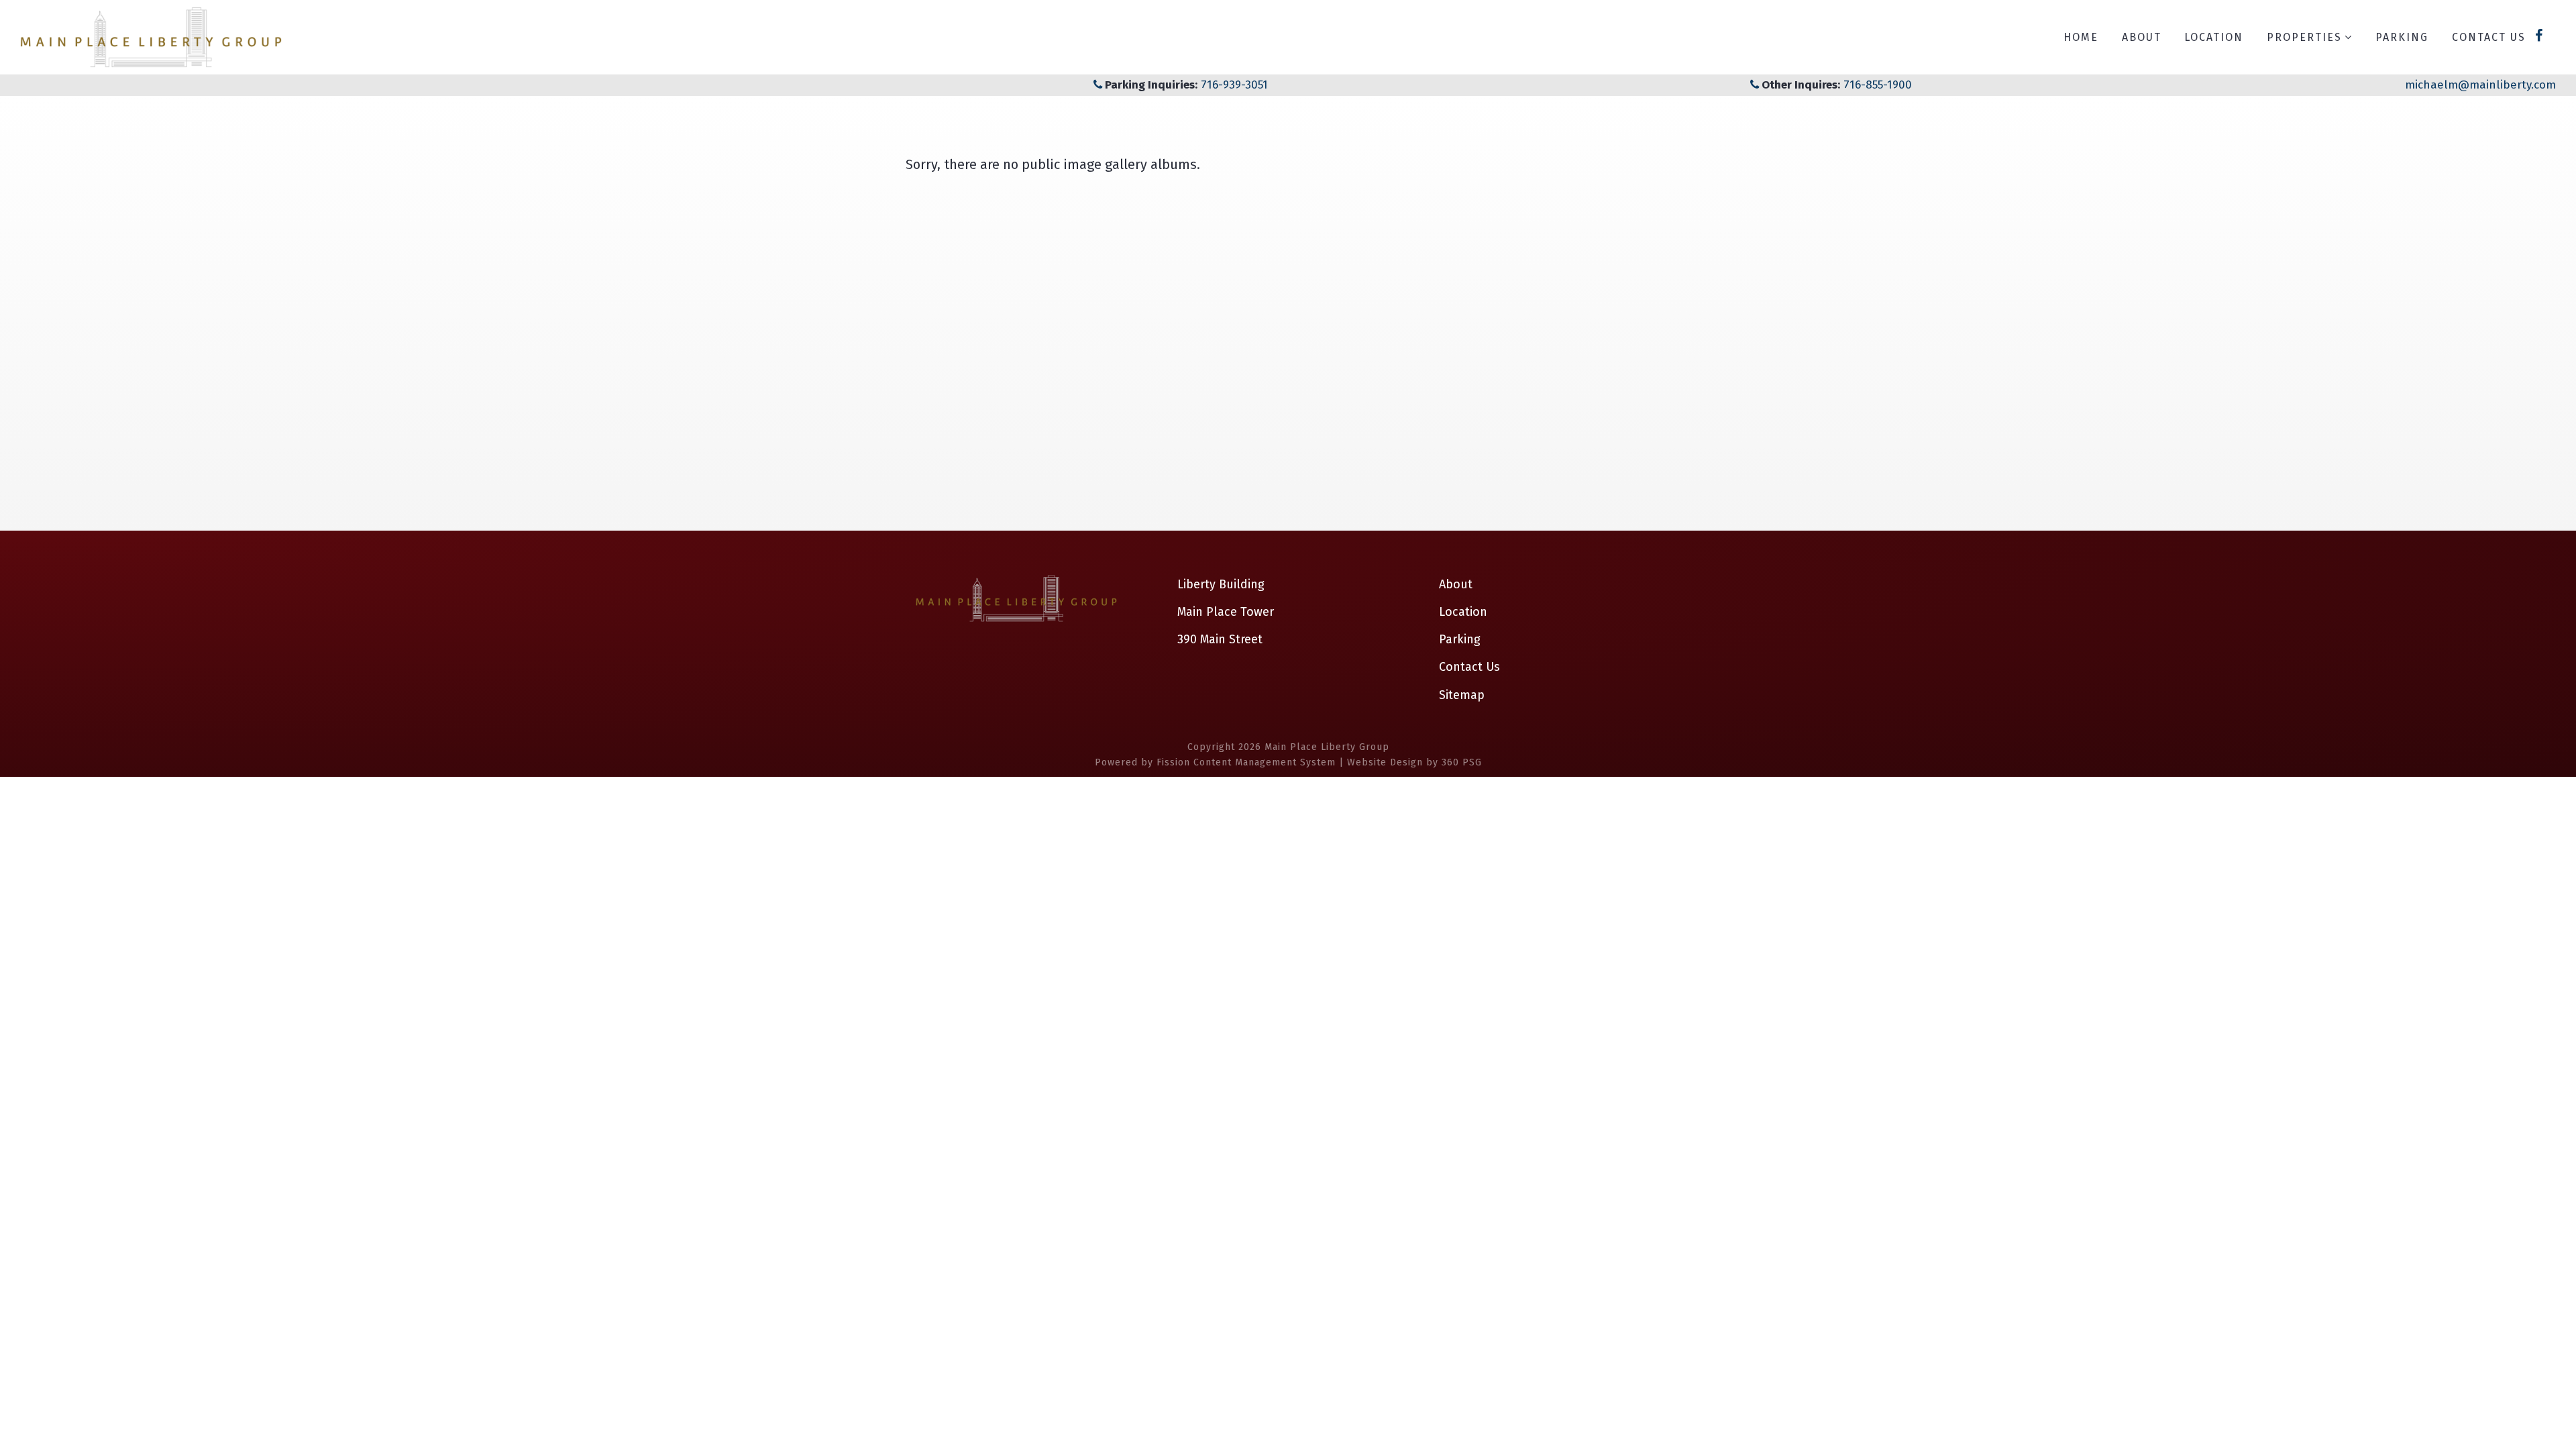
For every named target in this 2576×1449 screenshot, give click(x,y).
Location (2214, 37)
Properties (2304, 37)
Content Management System (1265, 762)
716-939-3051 (1233, 85)
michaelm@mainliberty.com (2480, 85)
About (2142, 37)
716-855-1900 (1878, 85)
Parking (2402, 37)
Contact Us (2489, 37)
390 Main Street (1220, 639)
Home (2081, 37)
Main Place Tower (1226, 612)
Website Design (1385, 762)
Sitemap (1462, 695)
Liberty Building (1221, 584)
